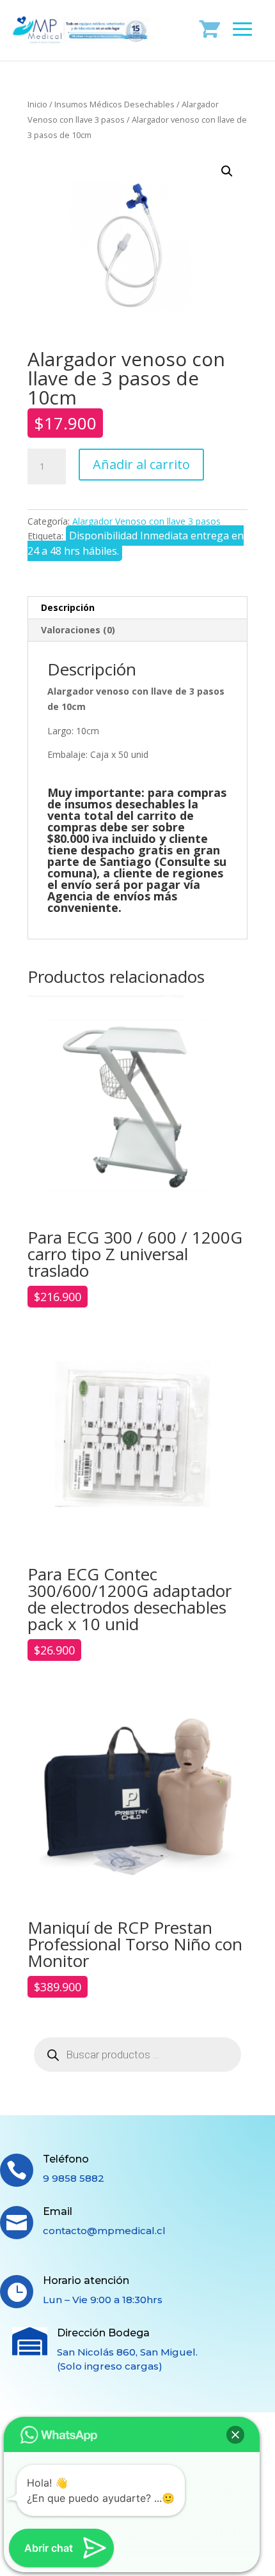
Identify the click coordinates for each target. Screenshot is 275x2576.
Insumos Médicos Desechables (114, 104)
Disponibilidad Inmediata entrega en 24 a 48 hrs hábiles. (136, 543)
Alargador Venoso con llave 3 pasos (146, 521)
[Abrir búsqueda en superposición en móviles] (137, 2055)
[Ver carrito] (210, 28)
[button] (227, 171)
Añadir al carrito (141, 464)
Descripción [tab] (68, 607)
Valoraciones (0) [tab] (78, 630)
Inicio (37, 104)
